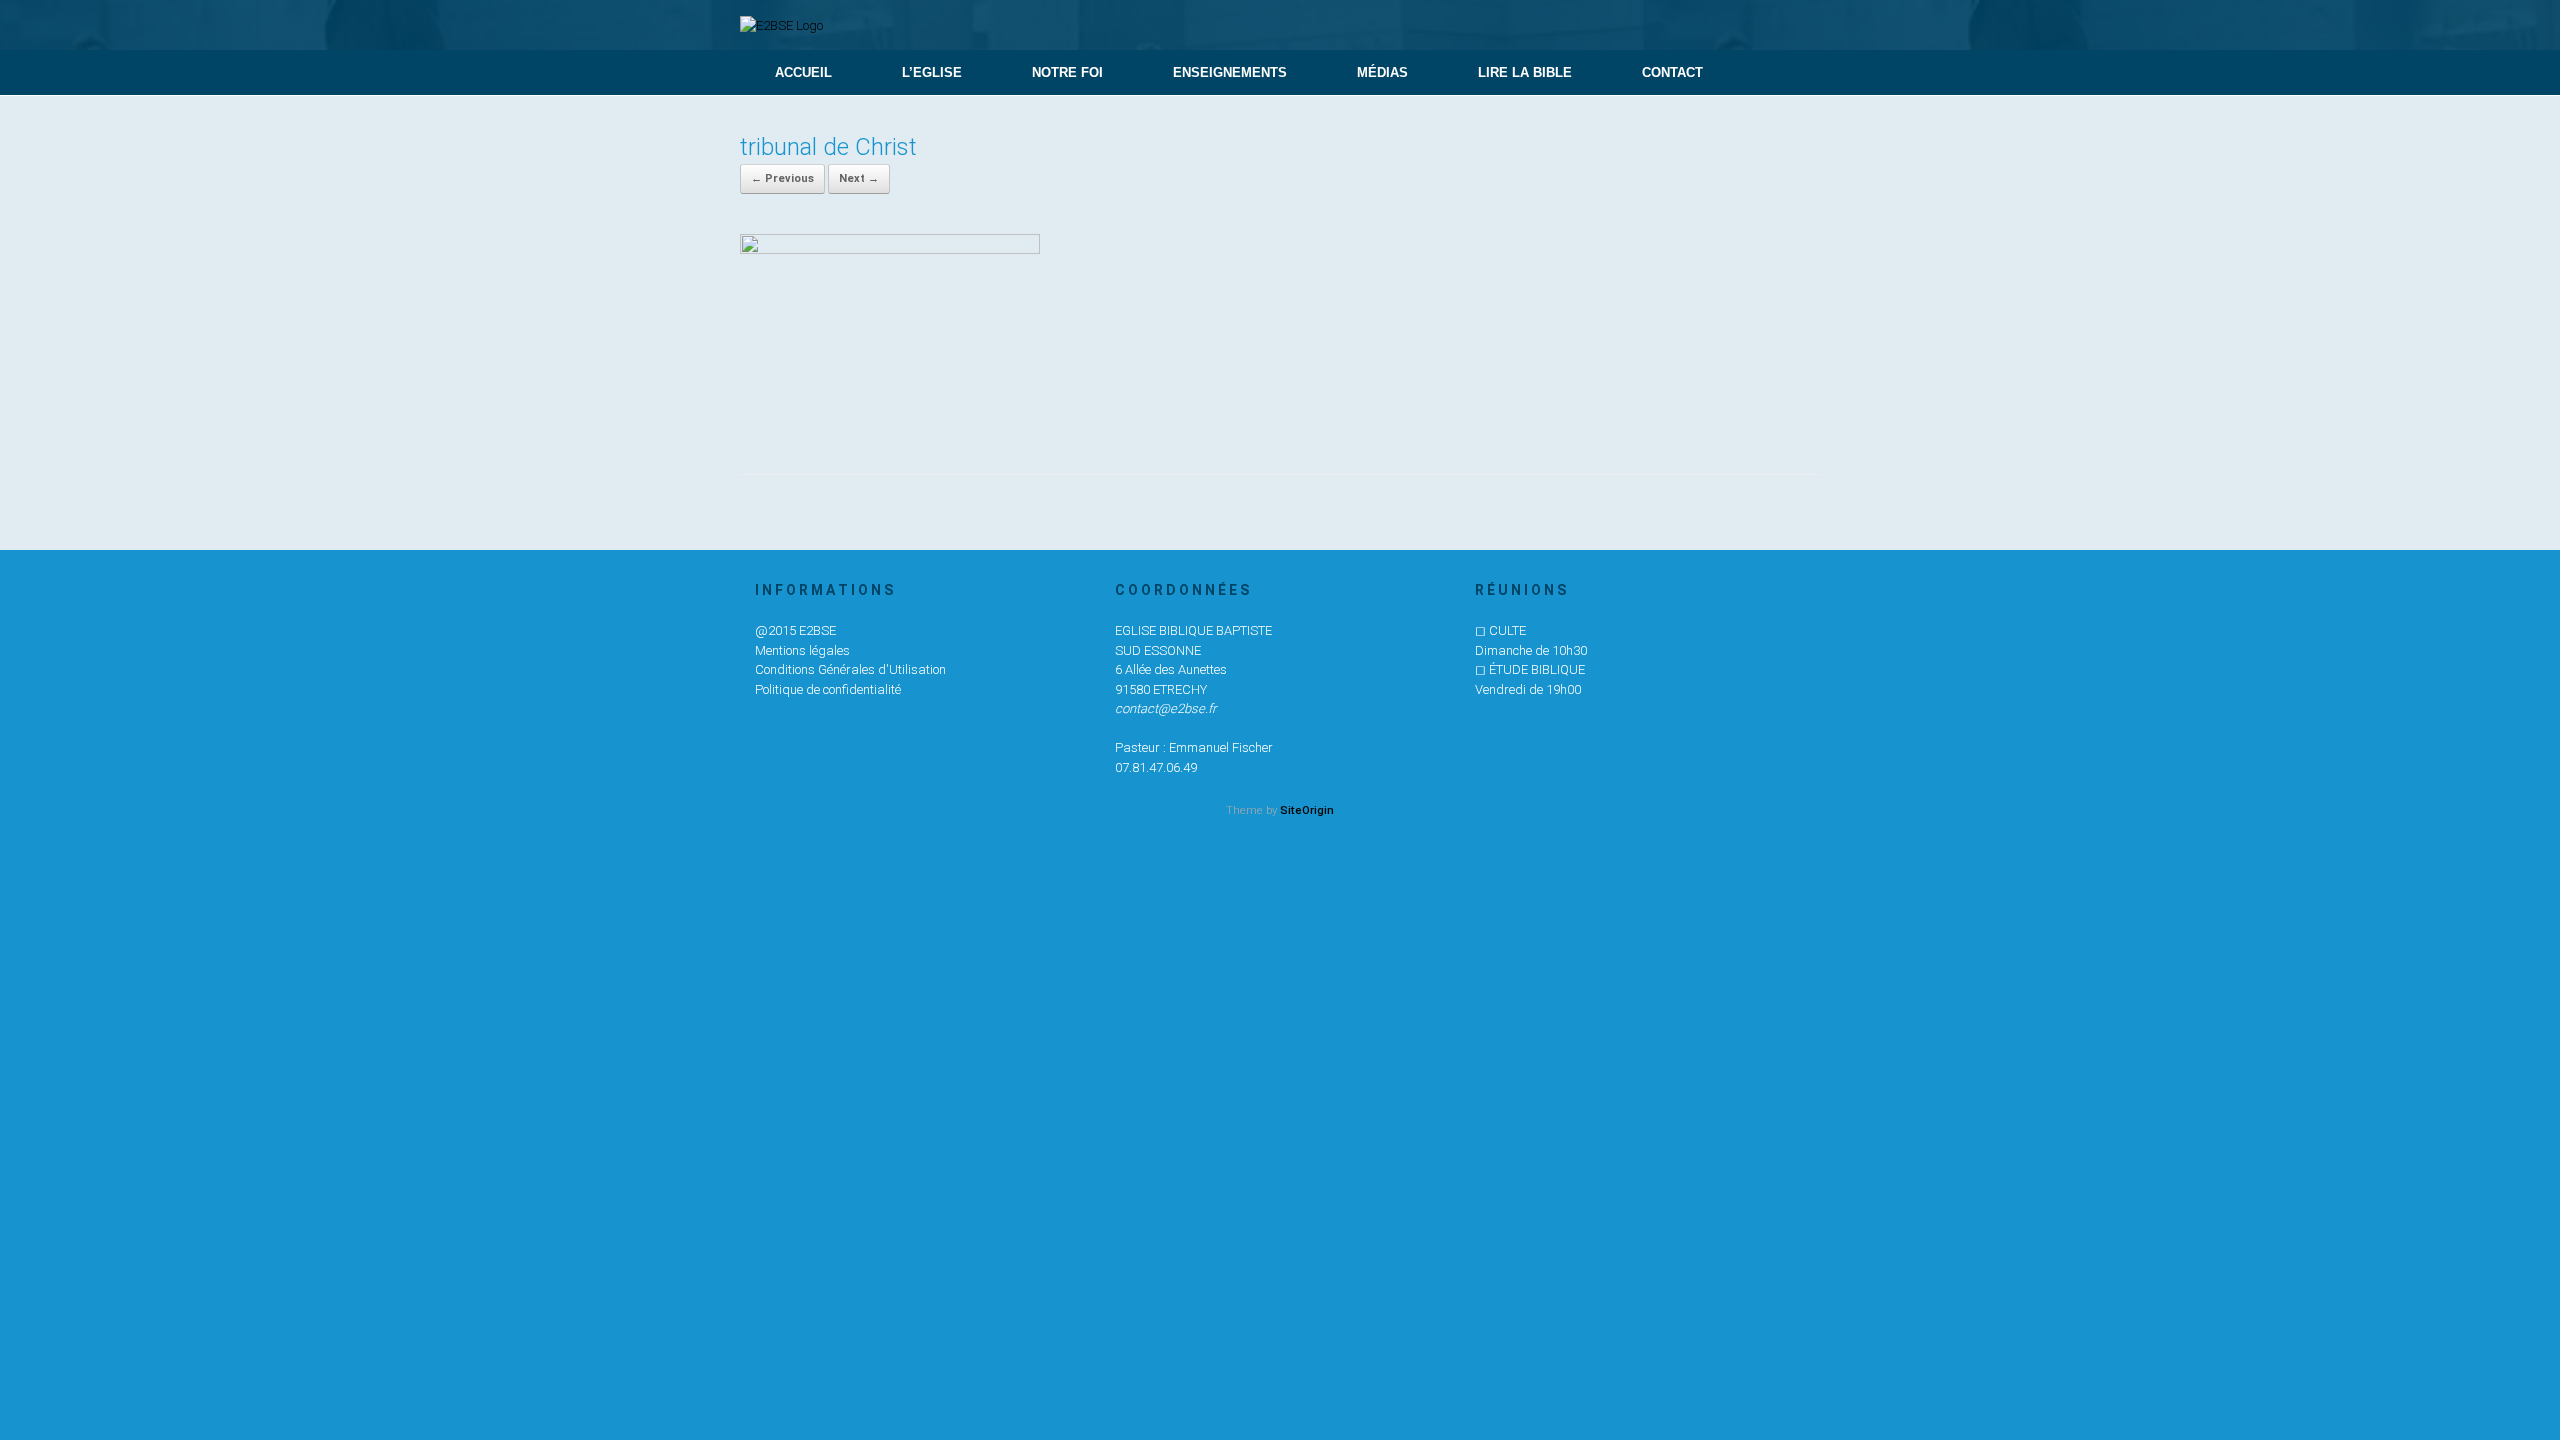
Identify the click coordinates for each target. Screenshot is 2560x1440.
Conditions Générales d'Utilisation (850, 669)
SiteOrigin (1307, 810)
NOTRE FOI (1067, 72)
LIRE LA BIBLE (1525, 72)
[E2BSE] (781, 25)
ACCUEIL (803, 72)
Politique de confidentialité (828, 689)
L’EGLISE (932, 72)
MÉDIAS (1382, 72)
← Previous (782, 178)
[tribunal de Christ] (890, 248)
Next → (859, 178)
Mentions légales (802, 650)
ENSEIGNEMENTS (1230, 72)
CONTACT (1672, 72)
